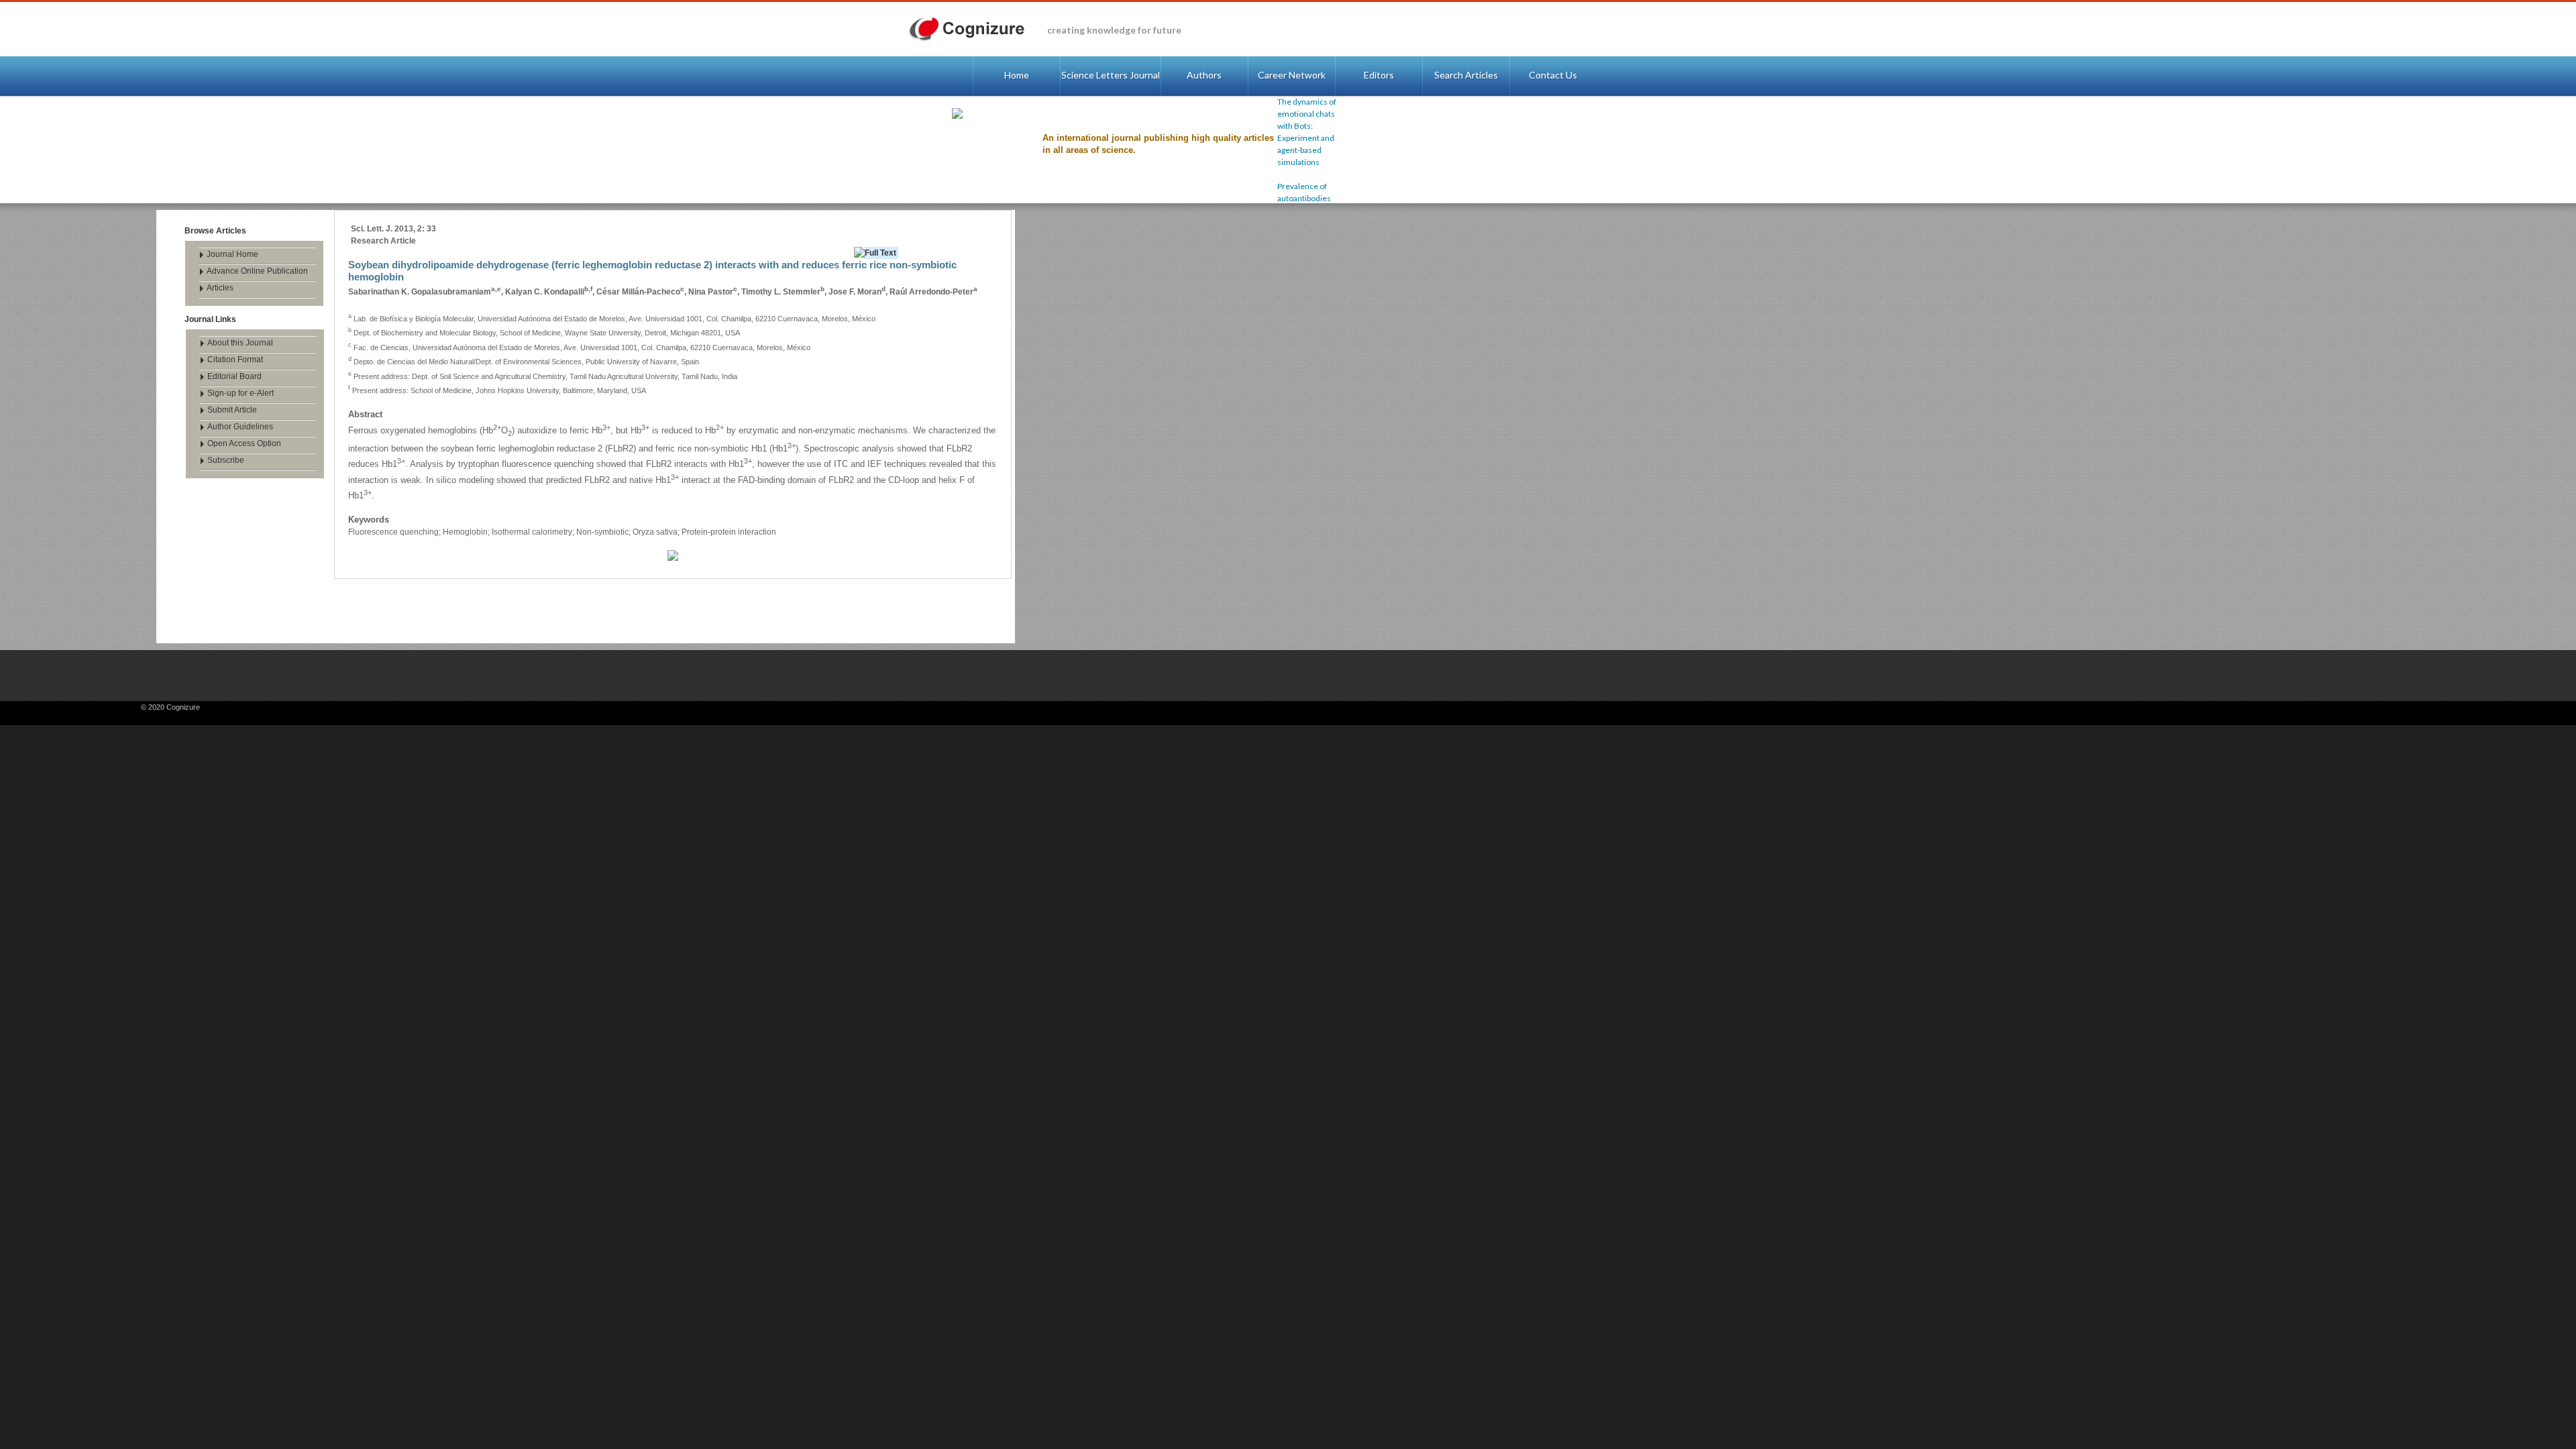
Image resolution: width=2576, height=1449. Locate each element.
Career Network (1292, 75)
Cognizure (973, 29)
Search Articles (1466, 75)
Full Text (880, 253)
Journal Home (232, 254)
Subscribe (226, 460)
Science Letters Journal (1111, 75)
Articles (220, 288)
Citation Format (235, 360)
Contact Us (1553, 75)
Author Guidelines (240, 427)
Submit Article (232, 410)
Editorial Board (234, 376)
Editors (1379, 75)
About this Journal (240, 343)
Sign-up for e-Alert (240, 393)
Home (1017, 75)
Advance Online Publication (257, 271)
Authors (1204, 75)
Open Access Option (244, 443)
